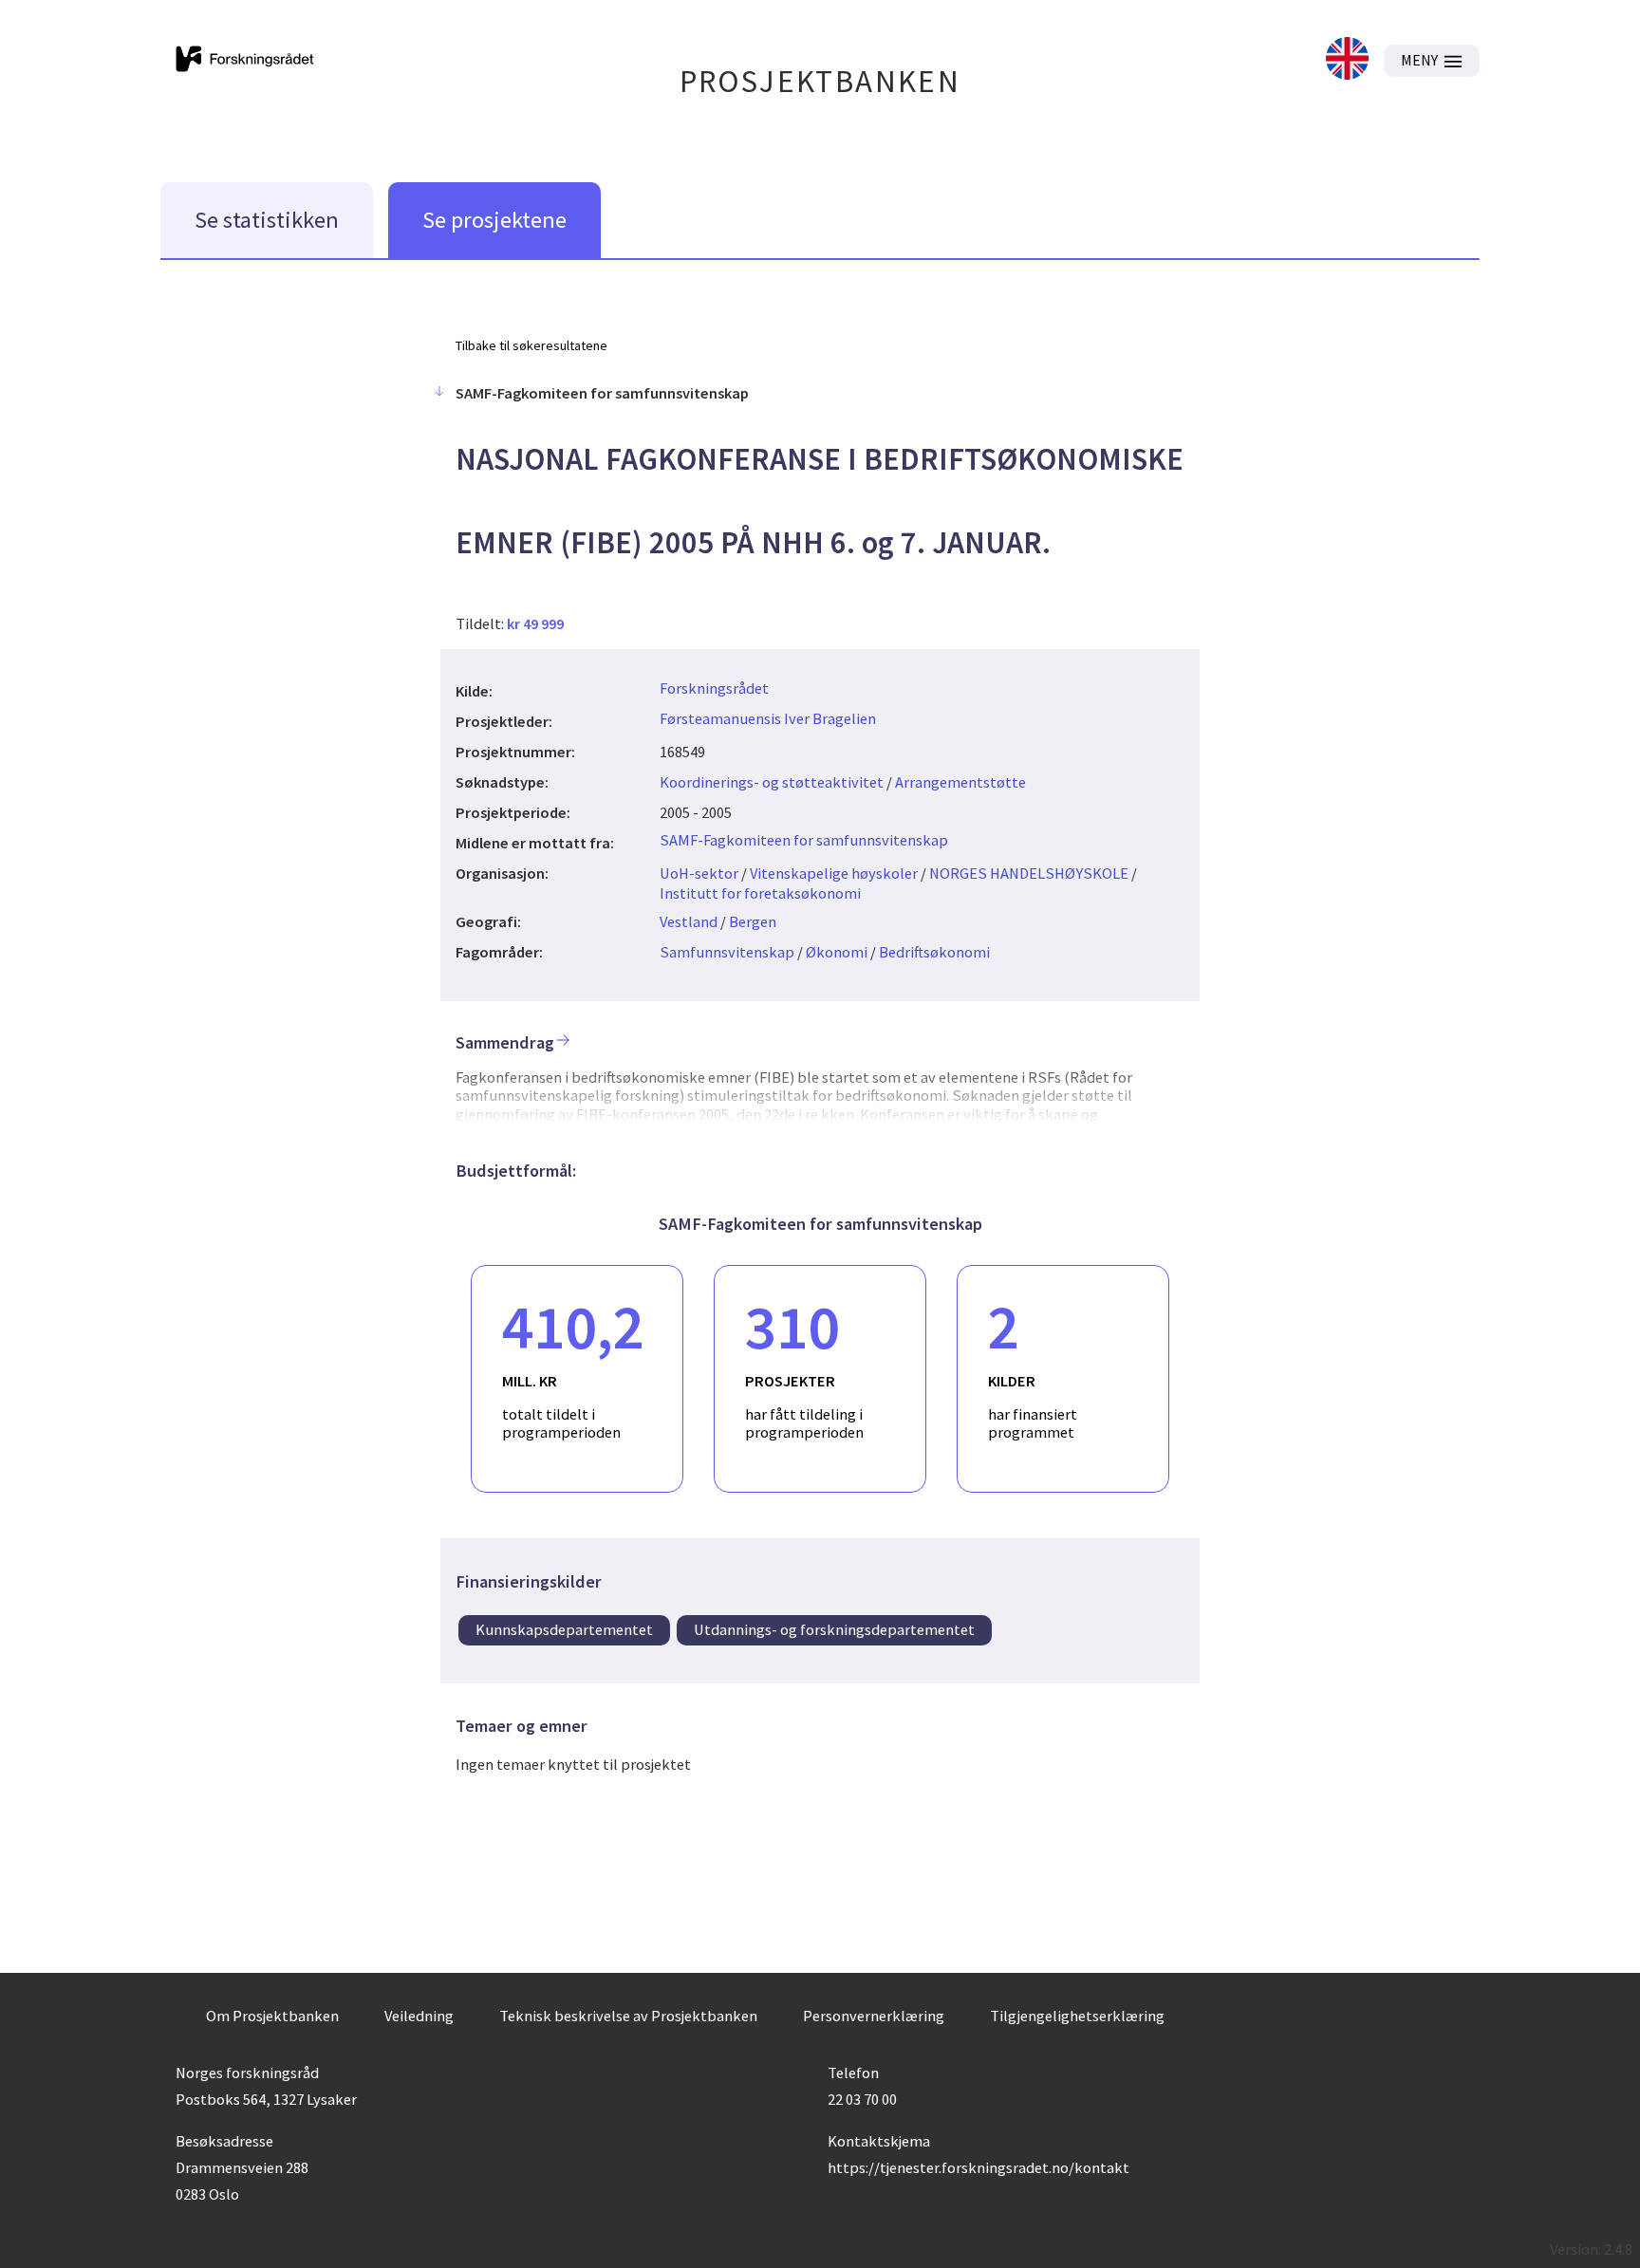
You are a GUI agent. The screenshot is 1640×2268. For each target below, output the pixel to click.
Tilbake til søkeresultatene (531, 345)
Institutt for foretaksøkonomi (760, 893)
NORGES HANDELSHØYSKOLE (1029, 873)
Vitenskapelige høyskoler (834, 873)
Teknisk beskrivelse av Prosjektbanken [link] (628, 2016)
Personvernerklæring (874, 2016)
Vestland (689, 921)
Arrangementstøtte (960, 782)
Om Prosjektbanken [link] (272, 2016)
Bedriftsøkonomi (934, 952)
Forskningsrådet (714, 688)
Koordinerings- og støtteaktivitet (772, 782)
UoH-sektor (699, 873)
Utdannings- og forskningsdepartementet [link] (834, 1629)
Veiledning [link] (419, 2016)
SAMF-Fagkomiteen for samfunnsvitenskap (804, 840)
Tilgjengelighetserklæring (1077, 2016)
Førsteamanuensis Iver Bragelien (768, 718)
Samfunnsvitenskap (727, 952)
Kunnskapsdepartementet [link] (564, 1629)
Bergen (753, 921)
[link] (1347, 60)
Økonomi (837, 952)
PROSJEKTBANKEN (820, 81)
